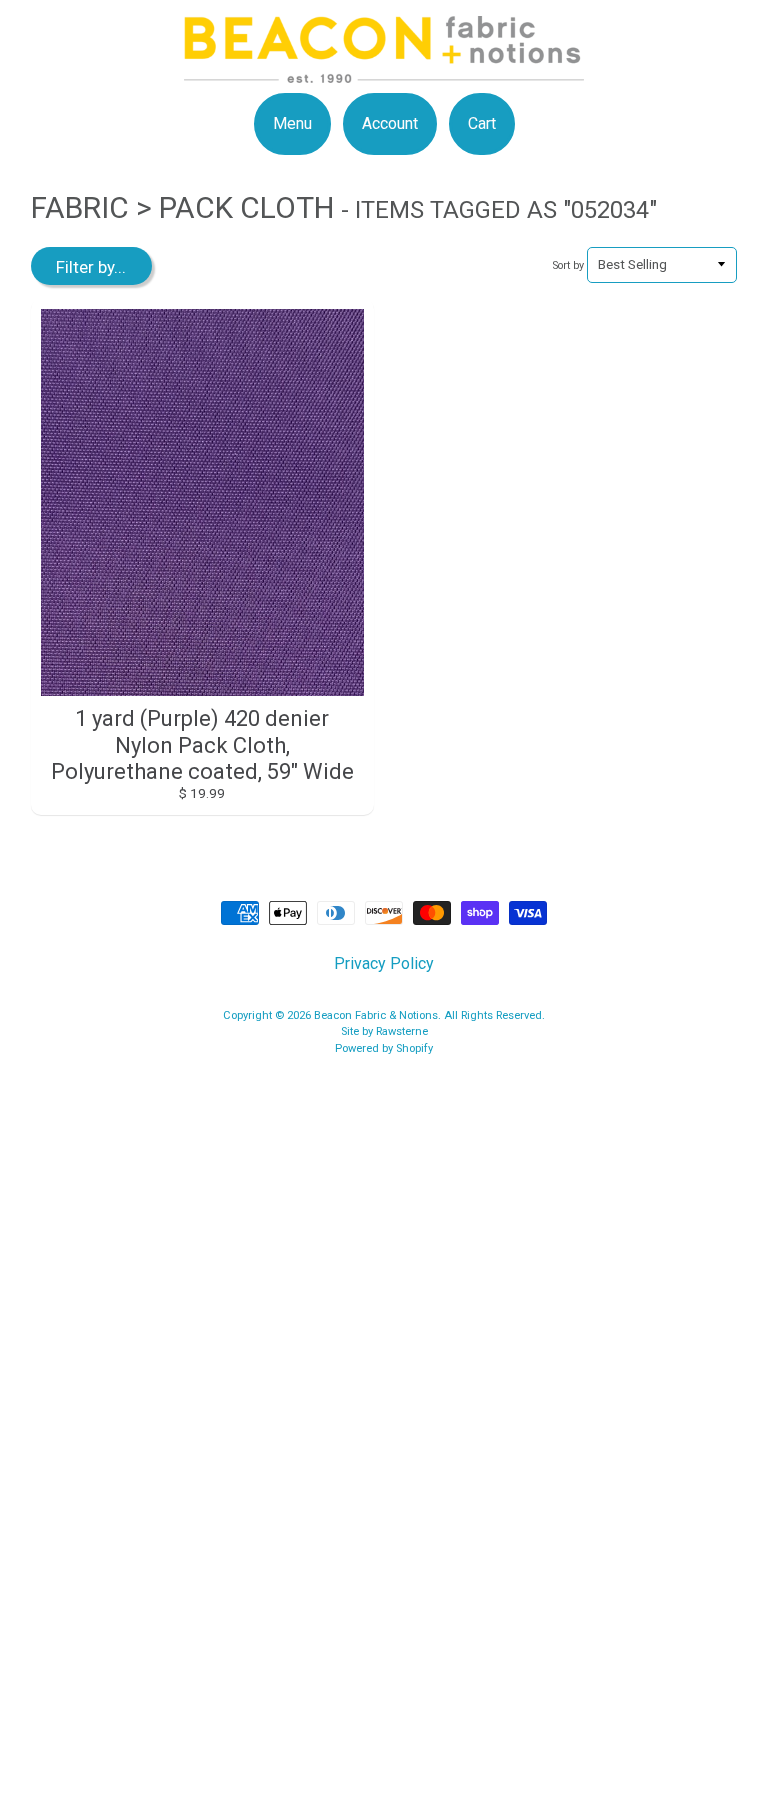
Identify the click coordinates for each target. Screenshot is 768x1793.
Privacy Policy (384, 963)
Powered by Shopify (384, 1048)
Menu (292, 123)
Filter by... (91, 267)
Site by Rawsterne (384, 1031)
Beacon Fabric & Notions (376, 1015)
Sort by (568, 265)
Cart (482, 123)
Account (390, 123)
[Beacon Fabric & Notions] (384, 70)
